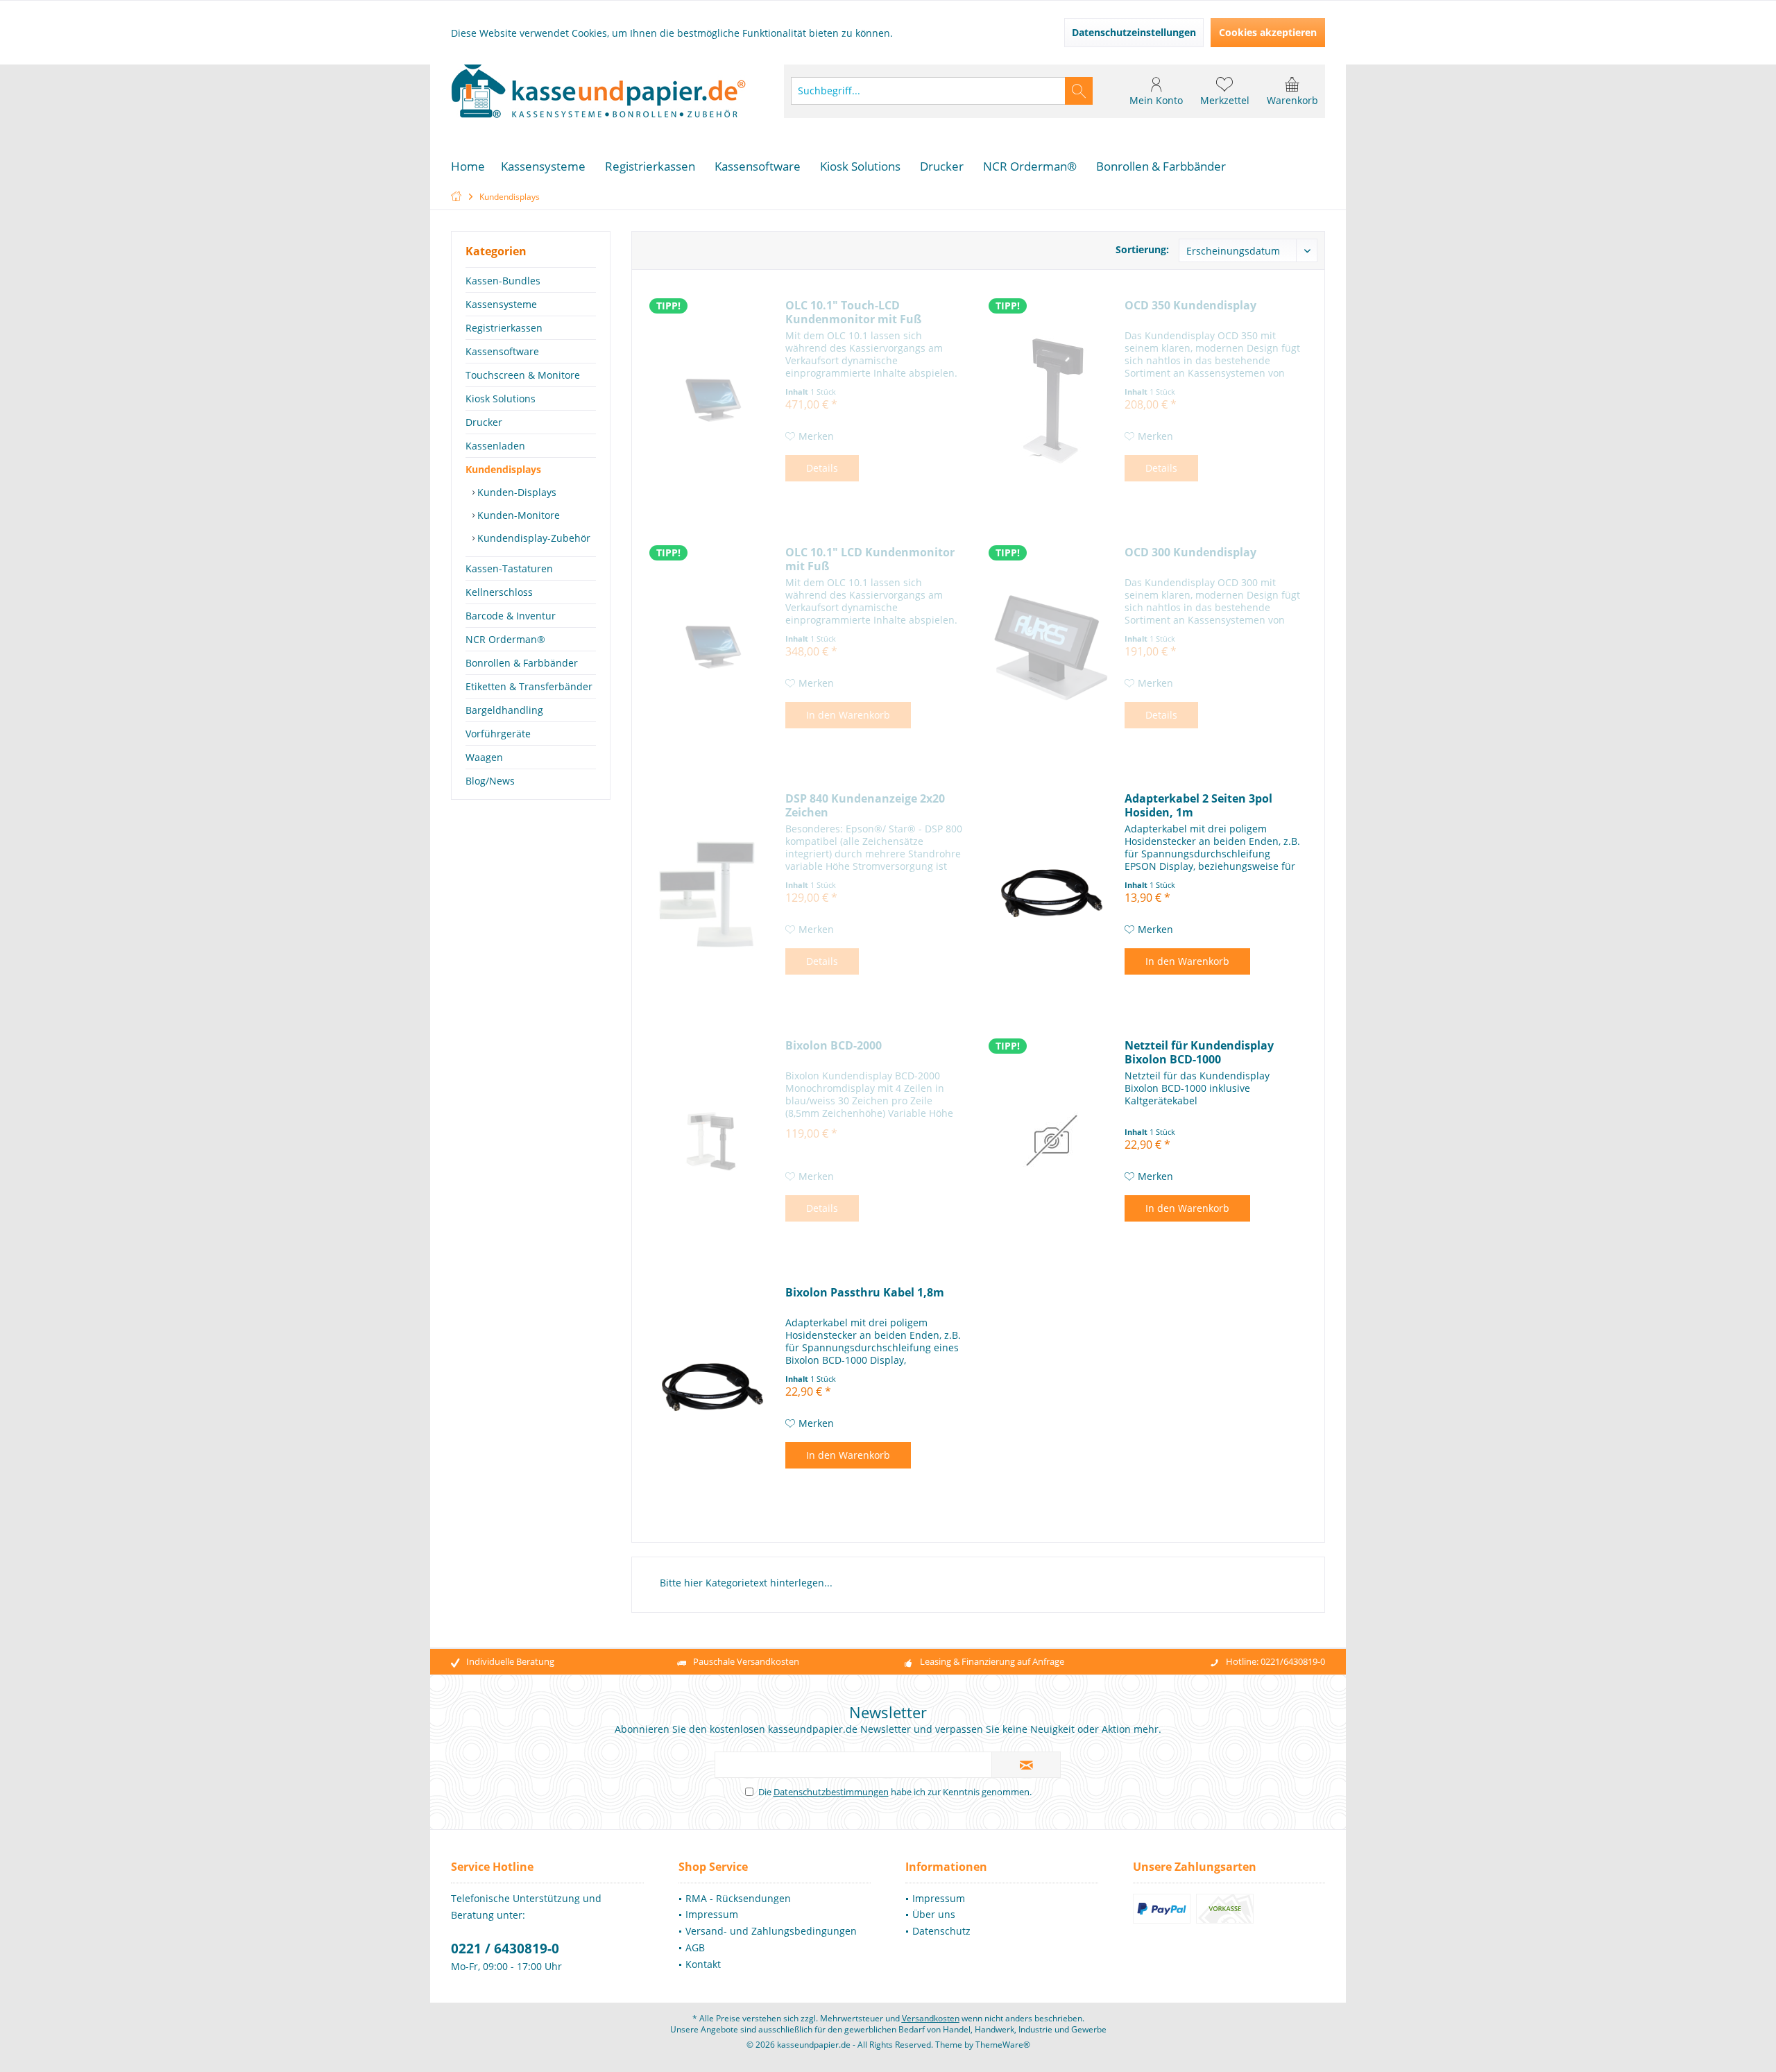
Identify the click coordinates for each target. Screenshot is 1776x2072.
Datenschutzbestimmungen (831, 1792)
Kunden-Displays (515, 492)
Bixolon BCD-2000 (834, 1046)
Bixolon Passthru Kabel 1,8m (865, 1293)
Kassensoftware (502, 351)
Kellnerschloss (499, 592)
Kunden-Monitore (517, 515)
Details (822, 468)
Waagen (484, 757)
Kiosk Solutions (501, 399)
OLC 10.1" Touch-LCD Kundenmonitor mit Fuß (853, 312)
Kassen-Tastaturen (509, 568)
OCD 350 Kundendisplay (1190, 306)
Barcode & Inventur (511, 616)
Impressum (712, 1914)
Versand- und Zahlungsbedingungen (771, 1931)
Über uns (934, 1914)
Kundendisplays (503, 469)
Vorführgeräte (498, 734)
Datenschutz (941, 1931)
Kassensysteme (501, 304)
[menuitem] (1292, 91)
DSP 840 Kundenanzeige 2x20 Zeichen (865, 805)
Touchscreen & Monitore (523, 375)
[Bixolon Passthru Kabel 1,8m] (712, 1387)
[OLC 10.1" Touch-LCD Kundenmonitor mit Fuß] (712, 400)
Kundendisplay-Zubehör (532, 538)
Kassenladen (495, 446)
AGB (695, 1947)
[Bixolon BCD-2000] (712, 1140)
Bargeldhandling (504, 710)
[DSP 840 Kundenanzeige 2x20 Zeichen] (712, 893)
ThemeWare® (1003, 2045)
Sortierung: (1142, 249)
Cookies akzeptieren (1268, 32)
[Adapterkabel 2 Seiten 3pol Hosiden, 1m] (1052, 893)
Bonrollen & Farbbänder (522, 663)
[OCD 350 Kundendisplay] (1052, 400)
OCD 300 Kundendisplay (1190, 553)
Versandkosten (931, 2018)
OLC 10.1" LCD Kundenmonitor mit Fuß (870, 559)
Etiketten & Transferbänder (529, 686)
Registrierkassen (504, 328)
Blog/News (490, 781)
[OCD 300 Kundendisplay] (1052, 647)
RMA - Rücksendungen (738, 1898)
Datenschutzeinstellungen (1134, 32)
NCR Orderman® (505, 639)
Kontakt (703, 1964)
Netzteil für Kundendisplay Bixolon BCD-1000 (1199, 1052)
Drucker (484, 422)
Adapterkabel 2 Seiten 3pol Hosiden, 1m (1198, 805)
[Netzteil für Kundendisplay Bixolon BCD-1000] (1052, 1140)
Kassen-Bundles (503, 281)
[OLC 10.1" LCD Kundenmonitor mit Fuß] (712, 647)
